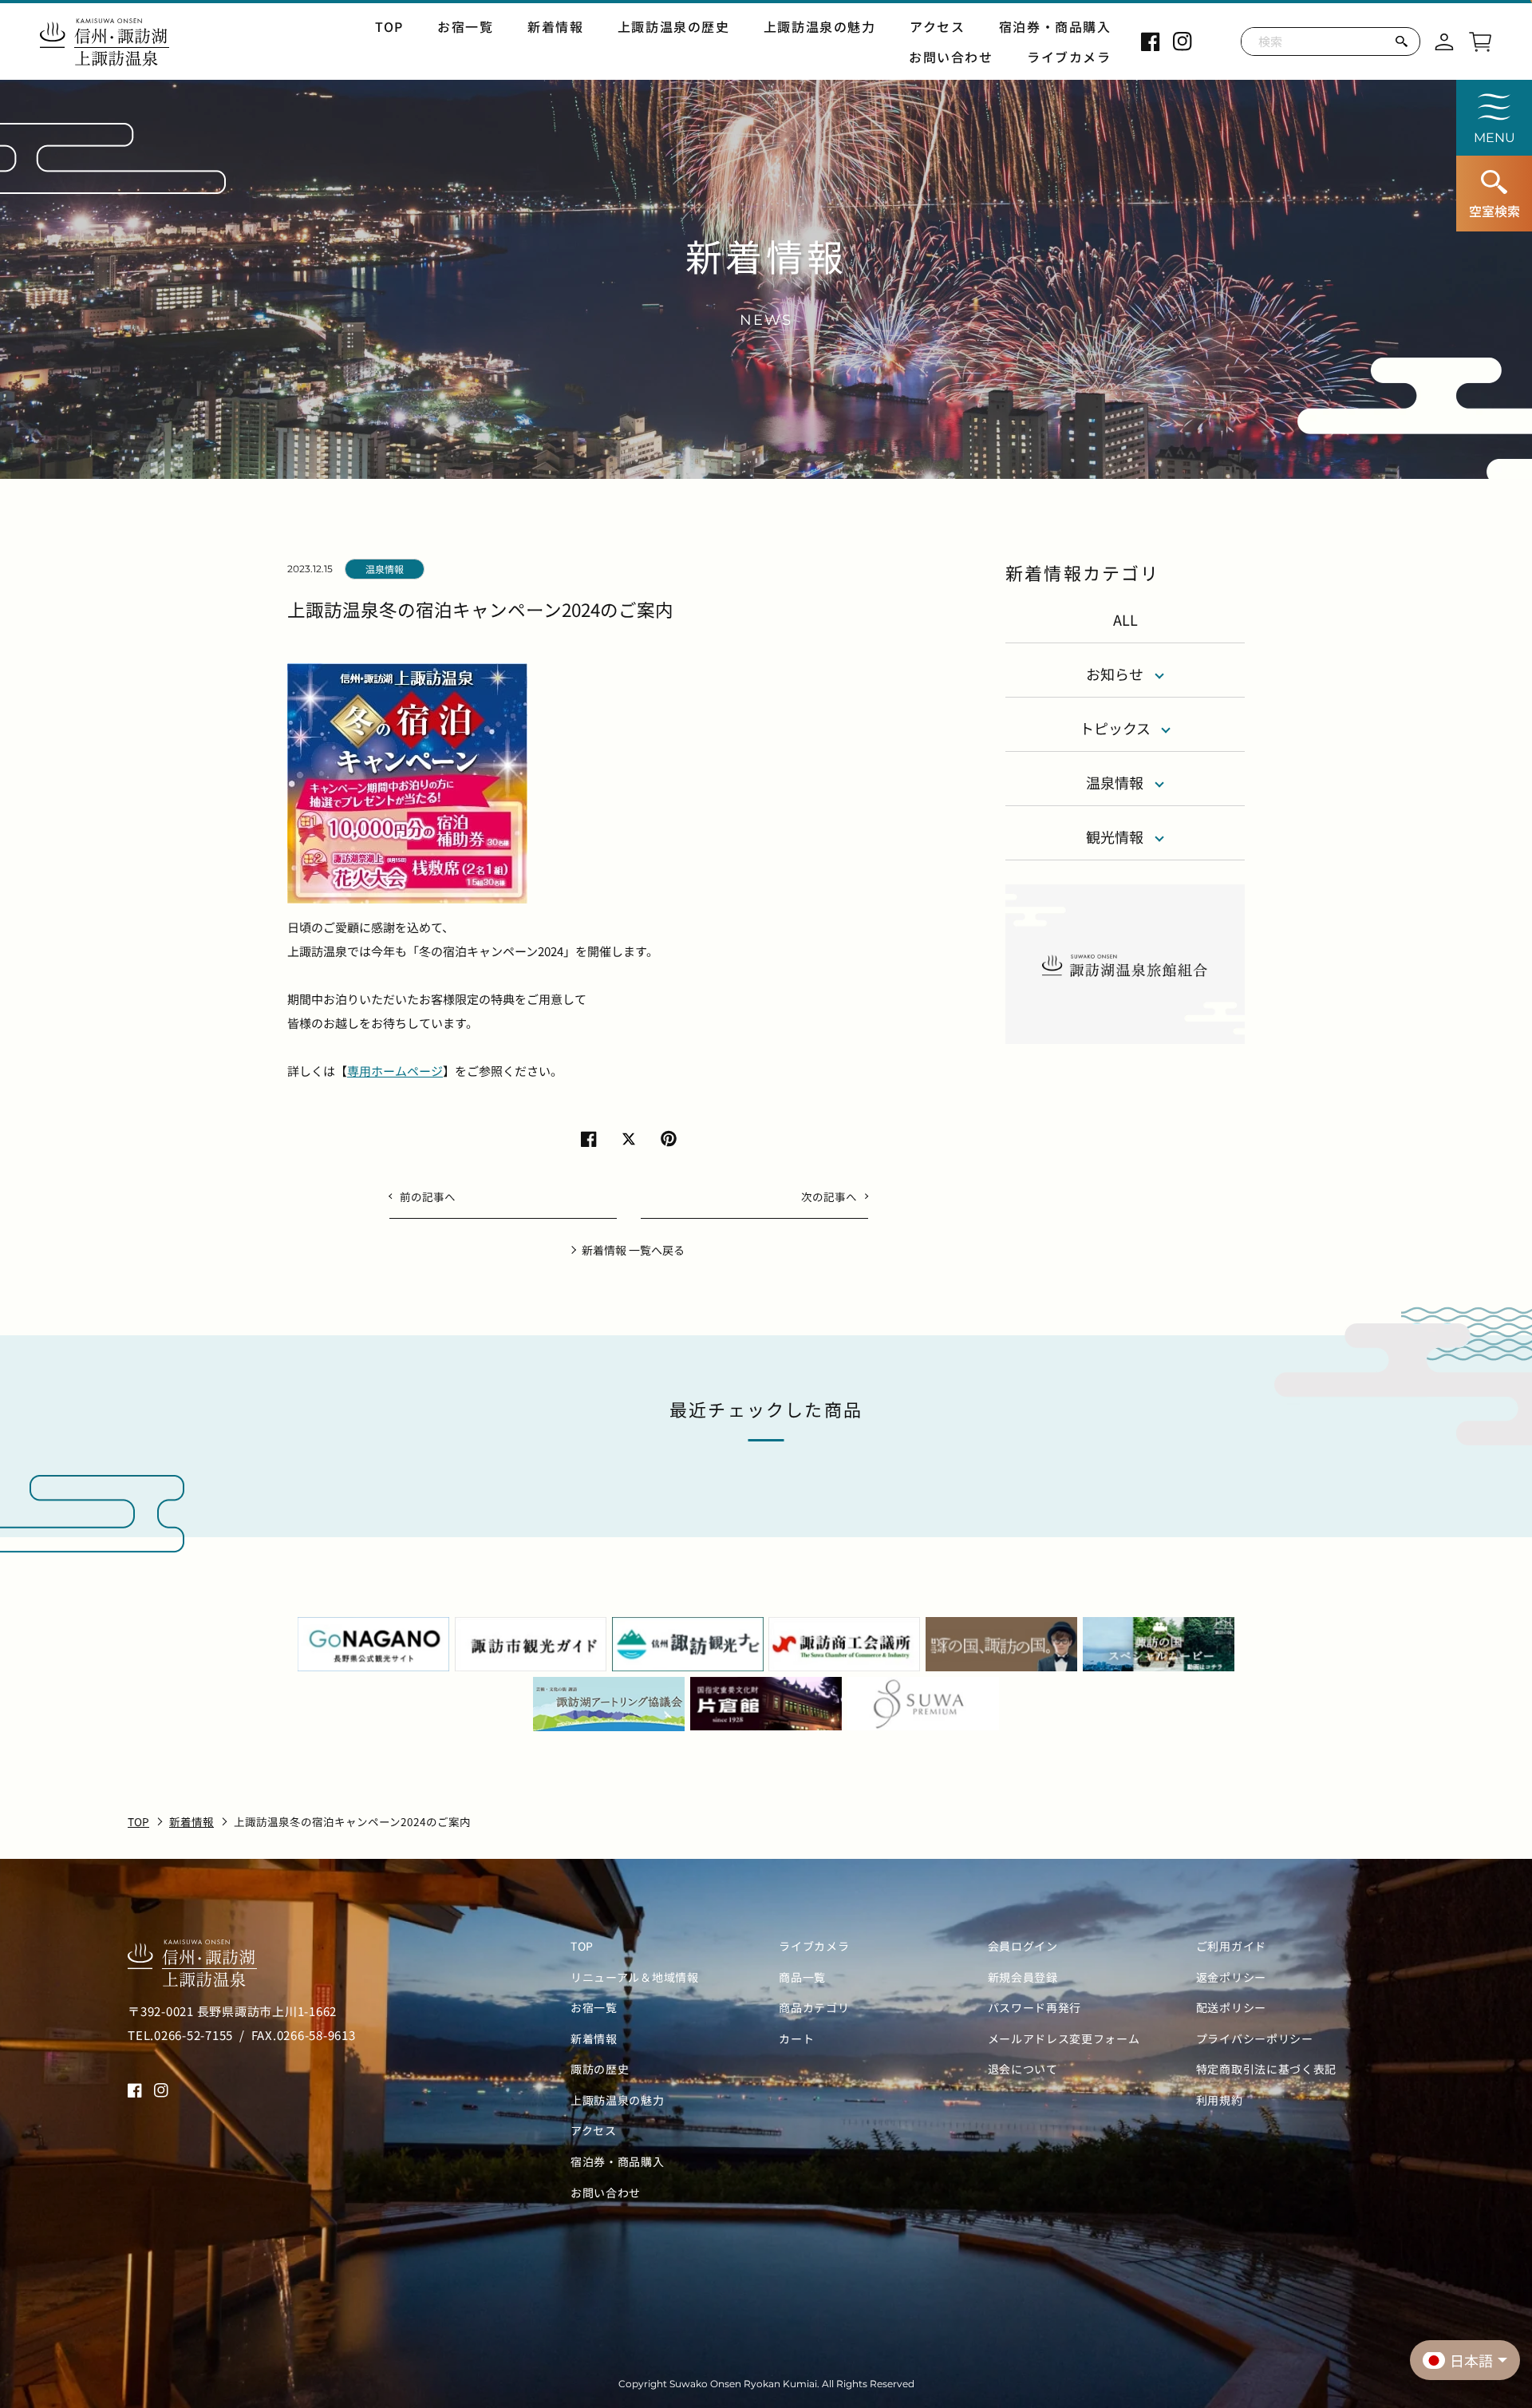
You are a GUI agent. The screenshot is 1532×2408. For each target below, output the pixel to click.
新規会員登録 (1023, 1977)
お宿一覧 (465, 26)
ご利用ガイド (1231, 1946)
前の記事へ (428, 1196)
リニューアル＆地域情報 (635, 1977)
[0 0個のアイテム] (1480, 39)
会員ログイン (1023, 1946)
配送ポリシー (1231, 2008)
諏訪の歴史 (600, 2069)
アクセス (937, 26)
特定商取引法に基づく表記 (1266, 2069)
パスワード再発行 (1035, 2008)
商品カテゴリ (814, 2008)
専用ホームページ (395, 1071)
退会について (1023, 2069)
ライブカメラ (1069, 57)
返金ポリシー (1231, 1977)
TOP (389, 26)
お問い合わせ (951, 57)
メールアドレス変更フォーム (1064, 2039)
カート (796, 2039)
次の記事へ (829, 1196)
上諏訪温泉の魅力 (820, 26)
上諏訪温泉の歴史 (674, 26)
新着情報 (555, 26)
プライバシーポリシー (1255, 2039)
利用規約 (1220, 2100)
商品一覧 (802, 1977)
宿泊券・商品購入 (1055, 26)
